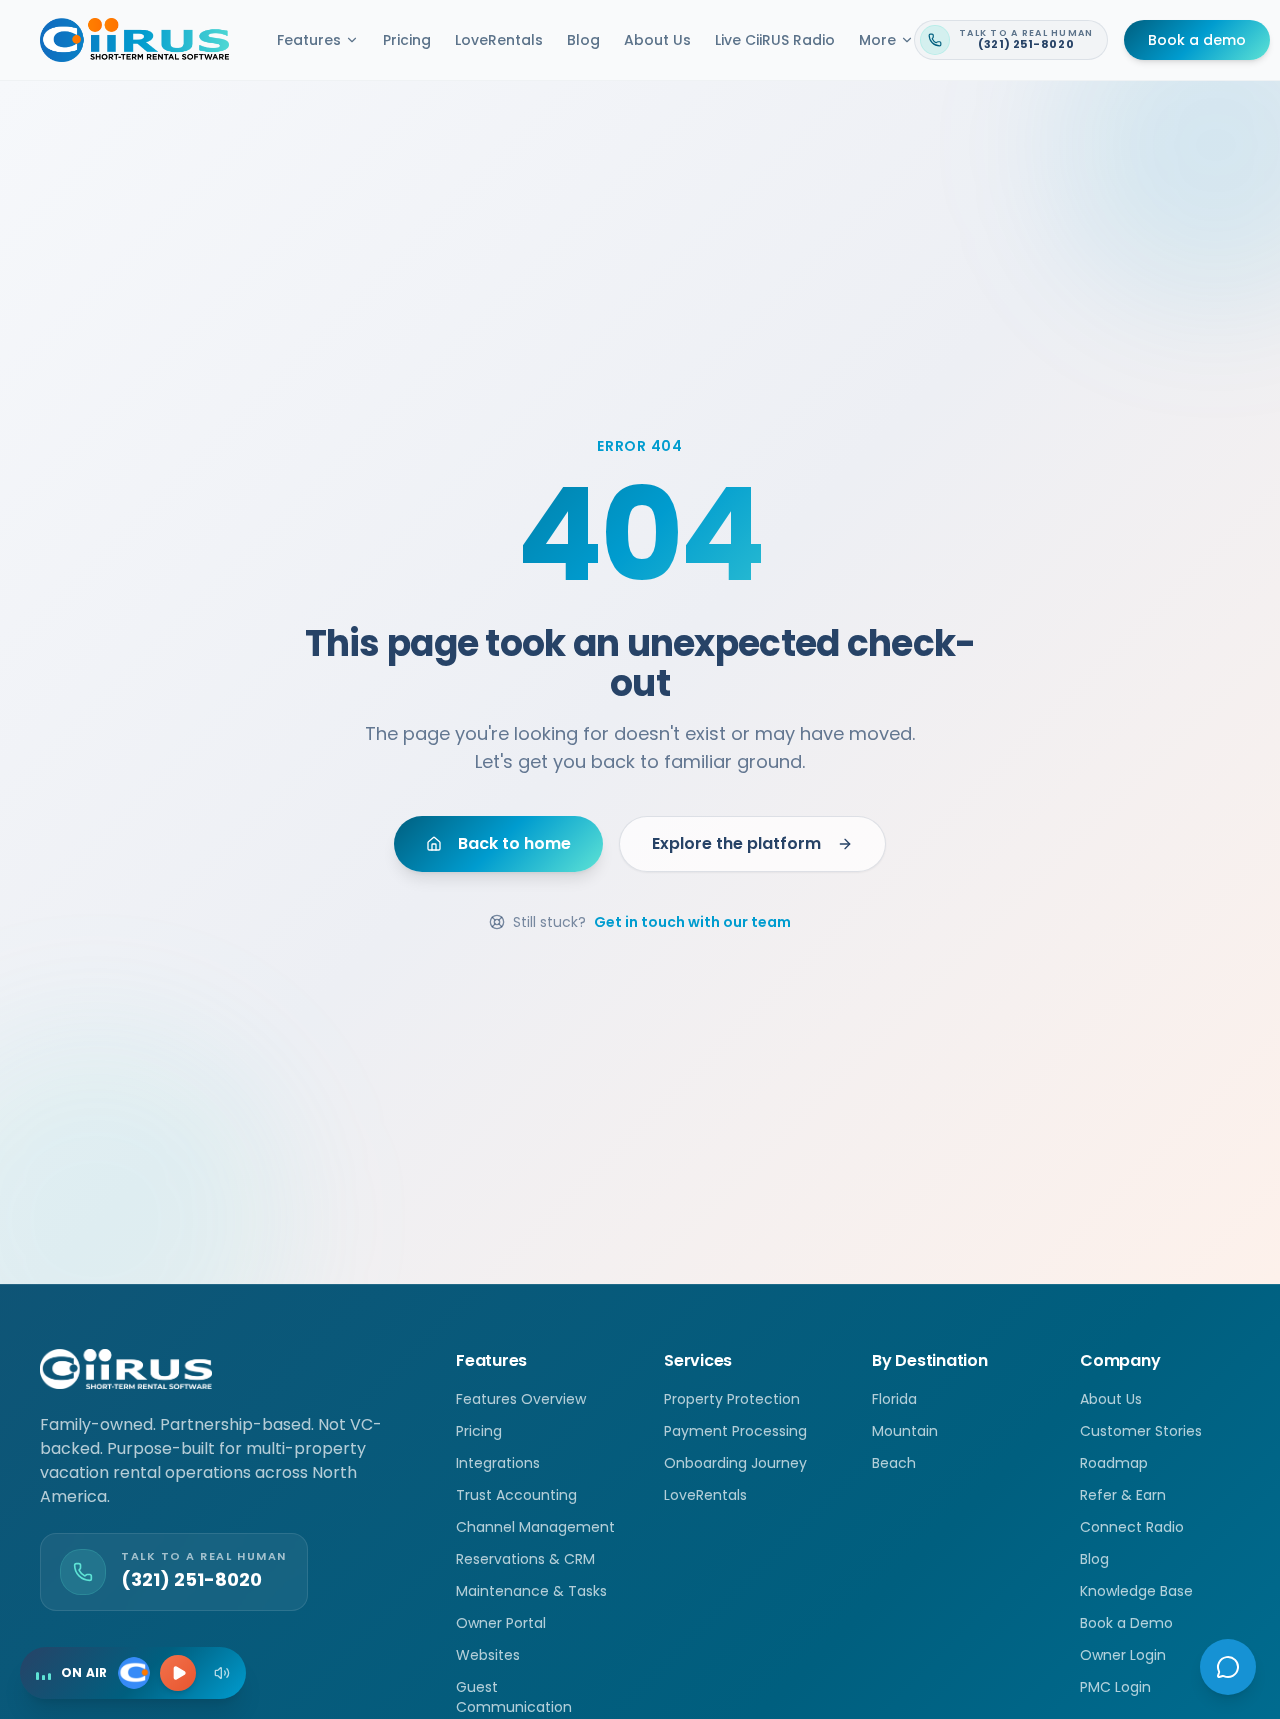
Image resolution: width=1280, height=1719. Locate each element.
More (877, 40)
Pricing (407, 40)
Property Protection (732, 1399)
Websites (488, 1655)
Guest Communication (514, 1697)
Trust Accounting (516, 1495)
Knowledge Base (1136, 1591)
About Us (657, 40)
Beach (894, 1463)
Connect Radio (1132, 1527)
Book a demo (1197, 40)
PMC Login (1115, 1687)
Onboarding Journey (735, 1463)
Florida (894, 1399)
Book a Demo (1126, 1623)
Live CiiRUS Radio (775, 40)
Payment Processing (735, 1431)
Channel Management (535, 1527)
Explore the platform (736, 843)
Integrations (498, 1463)
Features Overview (521, 1399)
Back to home (514, 843)
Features (309, 40)
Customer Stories (1141, 1431)
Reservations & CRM (525, 1559)
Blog (583, 40)
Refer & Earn (1123, 1495)
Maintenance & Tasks (531, 1591)
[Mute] (222, 1673)
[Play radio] (178, 1673)
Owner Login (1123, 1655)
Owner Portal (501, 1623)
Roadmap (1114, 1463)
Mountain (905, 1431)
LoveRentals (499, 40)
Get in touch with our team (692, 922)
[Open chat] (1228, 1667)
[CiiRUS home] (134, 40)
